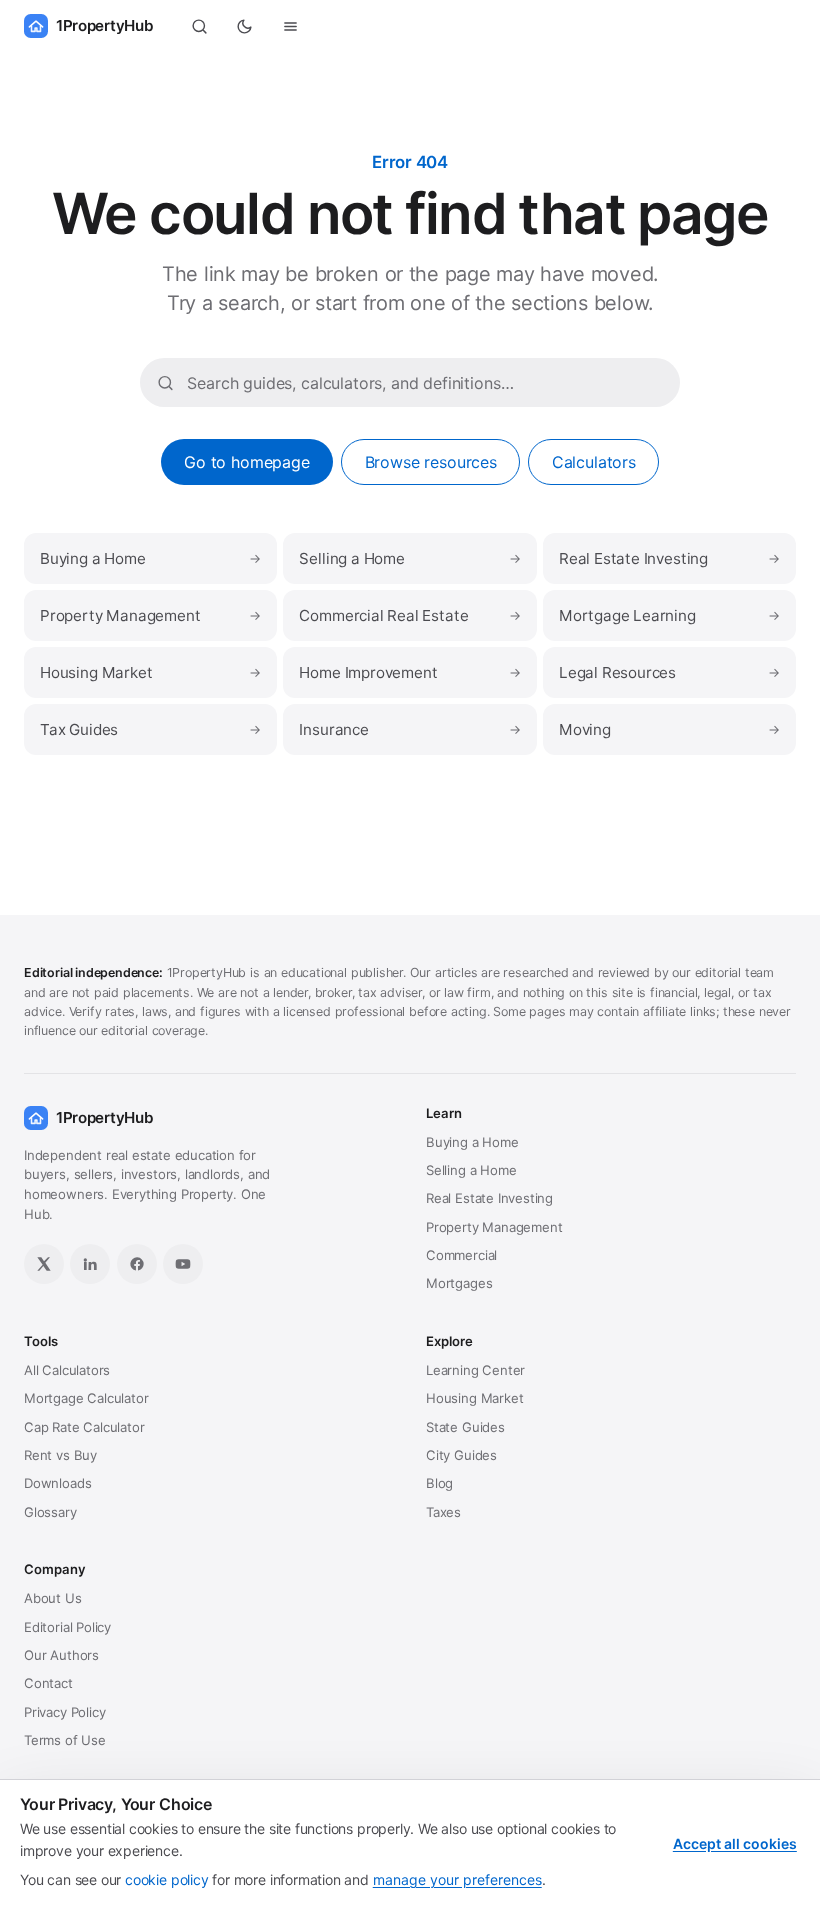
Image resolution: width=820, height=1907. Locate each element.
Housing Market (150, 672)
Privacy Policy (64, 1712)
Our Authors (61, 1655)
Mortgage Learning (669, 615)
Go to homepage (247, 462)
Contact (48, 1683)
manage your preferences (457, 1879)
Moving (669, 729)
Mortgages (459, 1283)
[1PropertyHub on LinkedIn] (90, 1264)
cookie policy (167, 1879)
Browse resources (431, 462)
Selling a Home (409, 558)
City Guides (461, 1455)
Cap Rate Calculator (84, 1427)
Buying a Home (150, 558)
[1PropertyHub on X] (44, 1264)
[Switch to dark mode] (245, 26)
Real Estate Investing (669, 558)
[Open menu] (291, 26)
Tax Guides (150, 729)
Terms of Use (65, 1740)
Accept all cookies (735, 1843)
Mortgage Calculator (86, 1398)
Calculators (594, 462)
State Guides (465, 1427)
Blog (439, 1483)
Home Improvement (409, 672)
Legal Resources (669, 672)
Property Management (150, 615)
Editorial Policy (67, 1627)
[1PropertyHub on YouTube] (183, 1264)
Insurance (409, 729)
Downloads (57, 1483)
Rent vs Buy (60, 1455)
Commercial (461, 1255)
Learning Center (475, 1370)
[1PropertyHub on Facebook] (137, 1264)
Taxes (443, 1512)
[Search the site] (199, 26)
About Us (53, 1598)
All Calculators (67, 1370)
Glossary (50, 1512)
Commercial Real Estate (409, 615)
